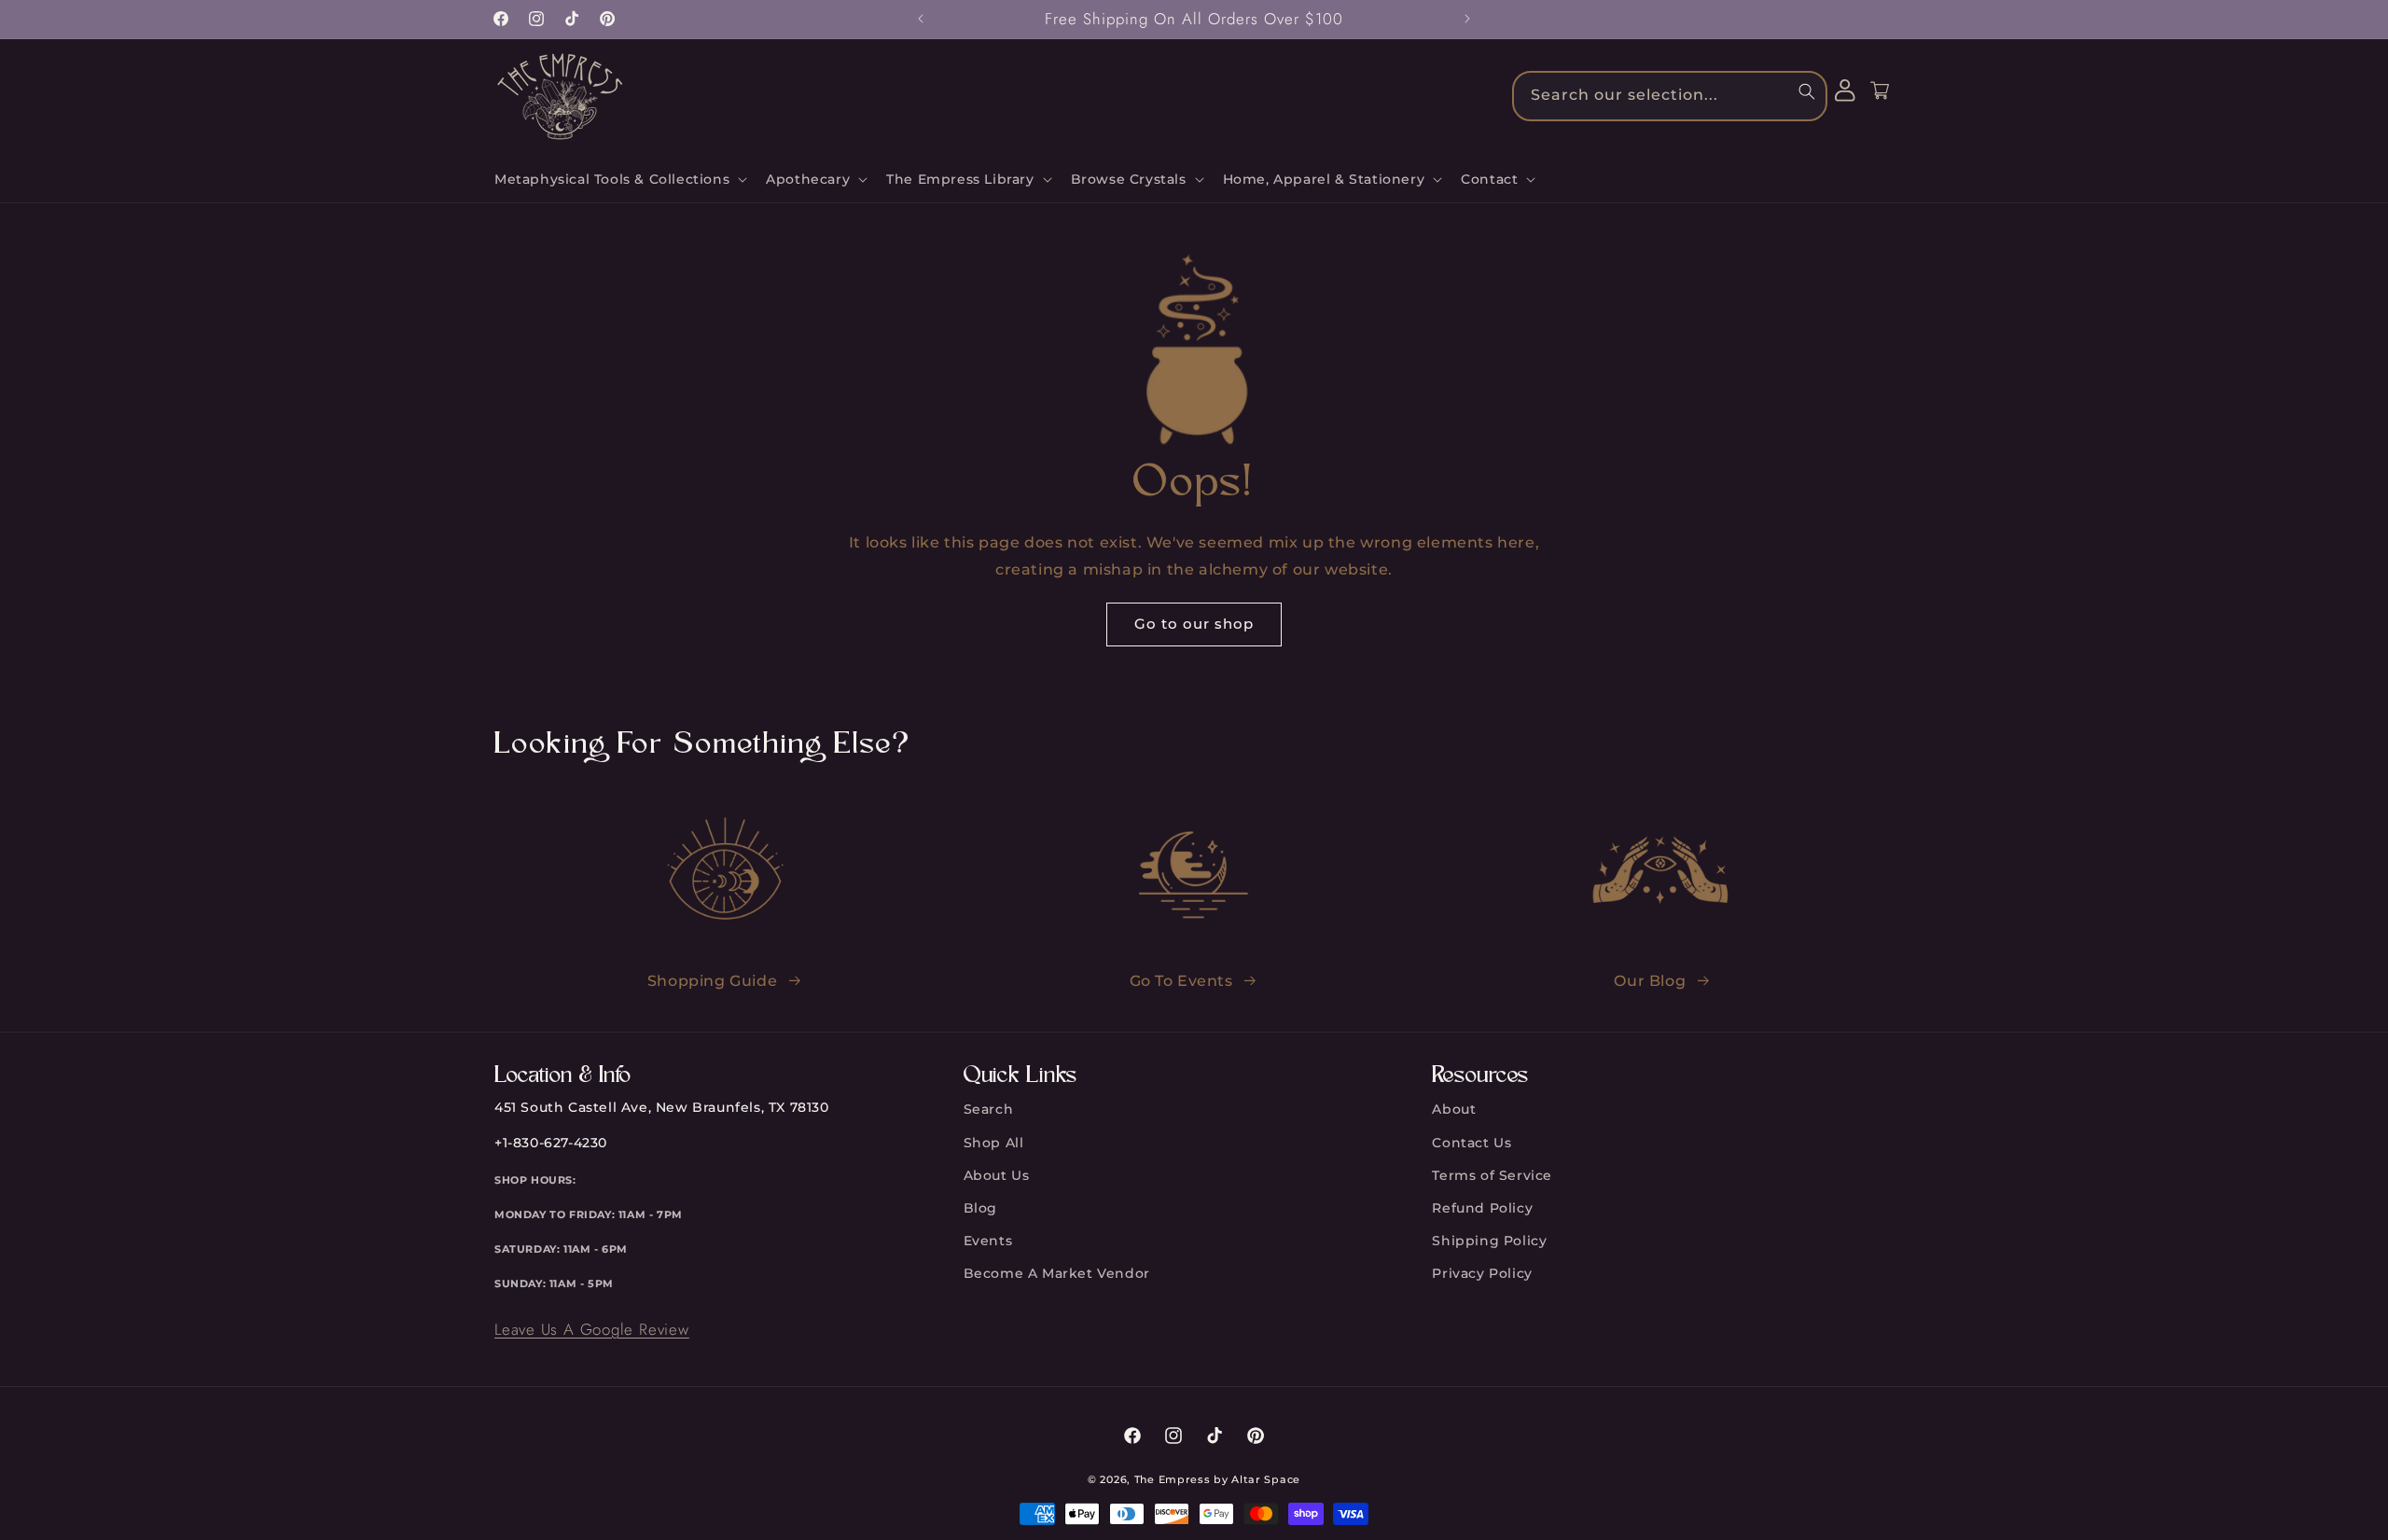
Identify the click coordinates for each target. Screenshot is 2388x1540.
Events (988, 1241)
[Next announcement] (1467, 19)
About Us (997, 1175)
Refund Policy (1482, 1208)
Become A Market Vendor (1057, 1273)
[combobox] (1670, 96)
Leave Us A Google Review (592, 1329)
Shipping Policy (1489, 1241)
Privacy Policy (1482, 1273)
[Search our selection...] (1807, 91)
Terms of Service (1492, 1175)
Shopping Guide (712, 981)
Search (989, 1109)
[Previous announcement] (921, 19)
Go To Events (1181, 981)
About (1454, 1109)
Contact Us (1472, 1143)
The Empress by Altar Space (1217, 1479)
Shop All (994, 1143)
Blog (980, 1208)
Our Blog (1650, 981)
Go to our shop (1194, 624)
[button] (619, 179)
